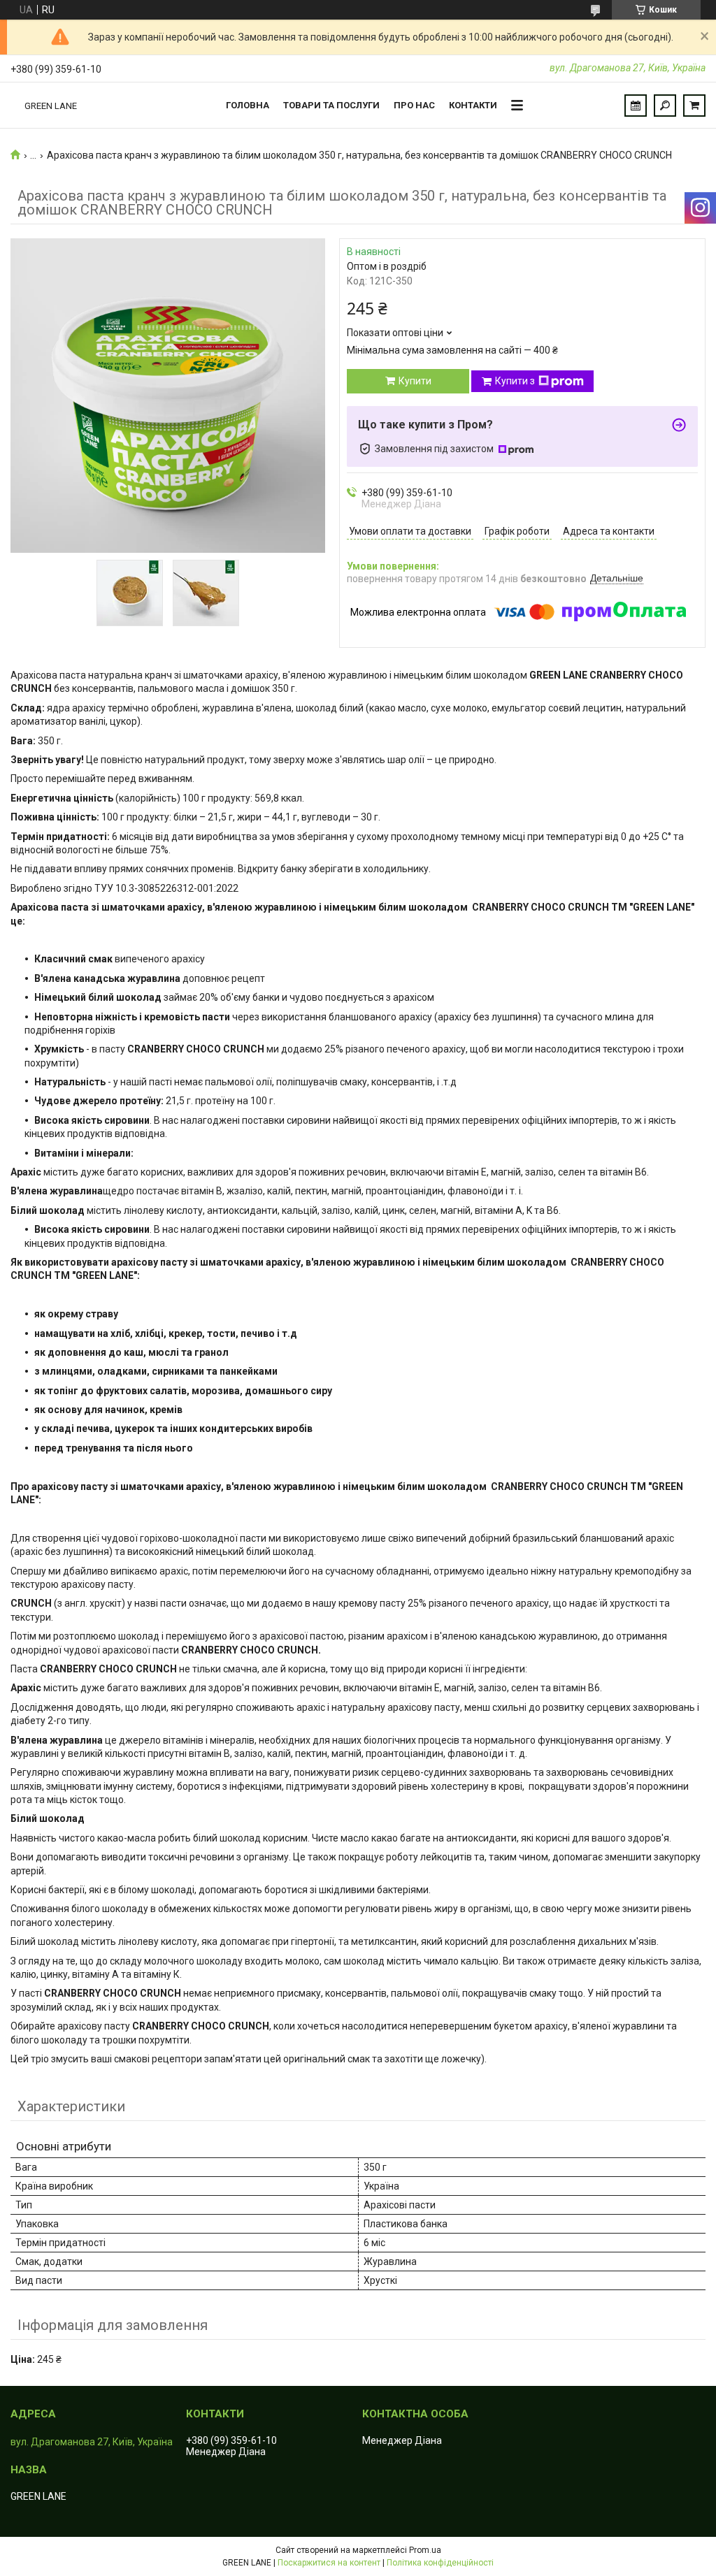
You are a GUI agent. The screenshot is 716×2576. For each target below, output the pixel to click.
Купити (415, 381)
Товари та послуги (331, 105)
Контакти (473, 105)
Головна (248, 105)
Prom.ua (425, 2550)
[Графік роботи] (636, 106)
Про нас (414, 105)
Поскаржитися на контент (329, 2563)
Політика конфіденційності (440, 2563)
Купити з (515, 381)
